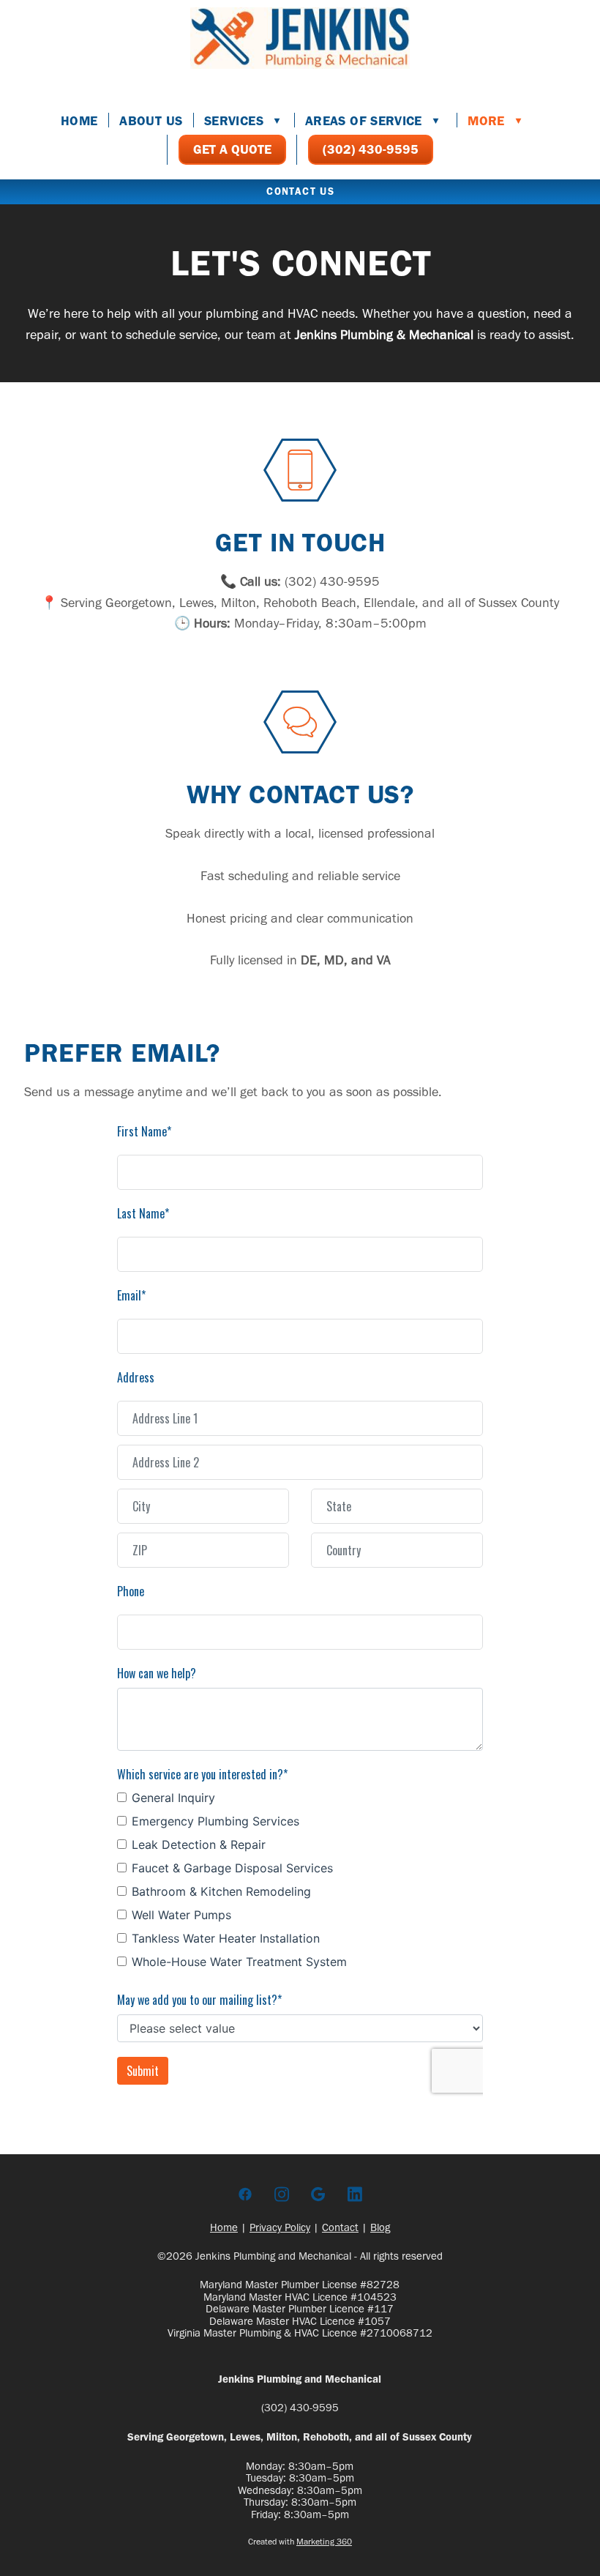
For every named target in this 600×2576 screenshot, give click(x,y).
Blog (380, 2227)
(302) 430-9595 (371, 149)
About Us (151, 121)
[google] (318, 2195)
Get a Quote (232, 149)
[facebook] (245, 2195)
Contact (340, 2227)
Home (79, 121)
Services (243, 121)
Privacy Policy (280, 2227)
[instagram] (282, 2195)
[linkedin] (355, 2195)
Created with (300, 2542)
